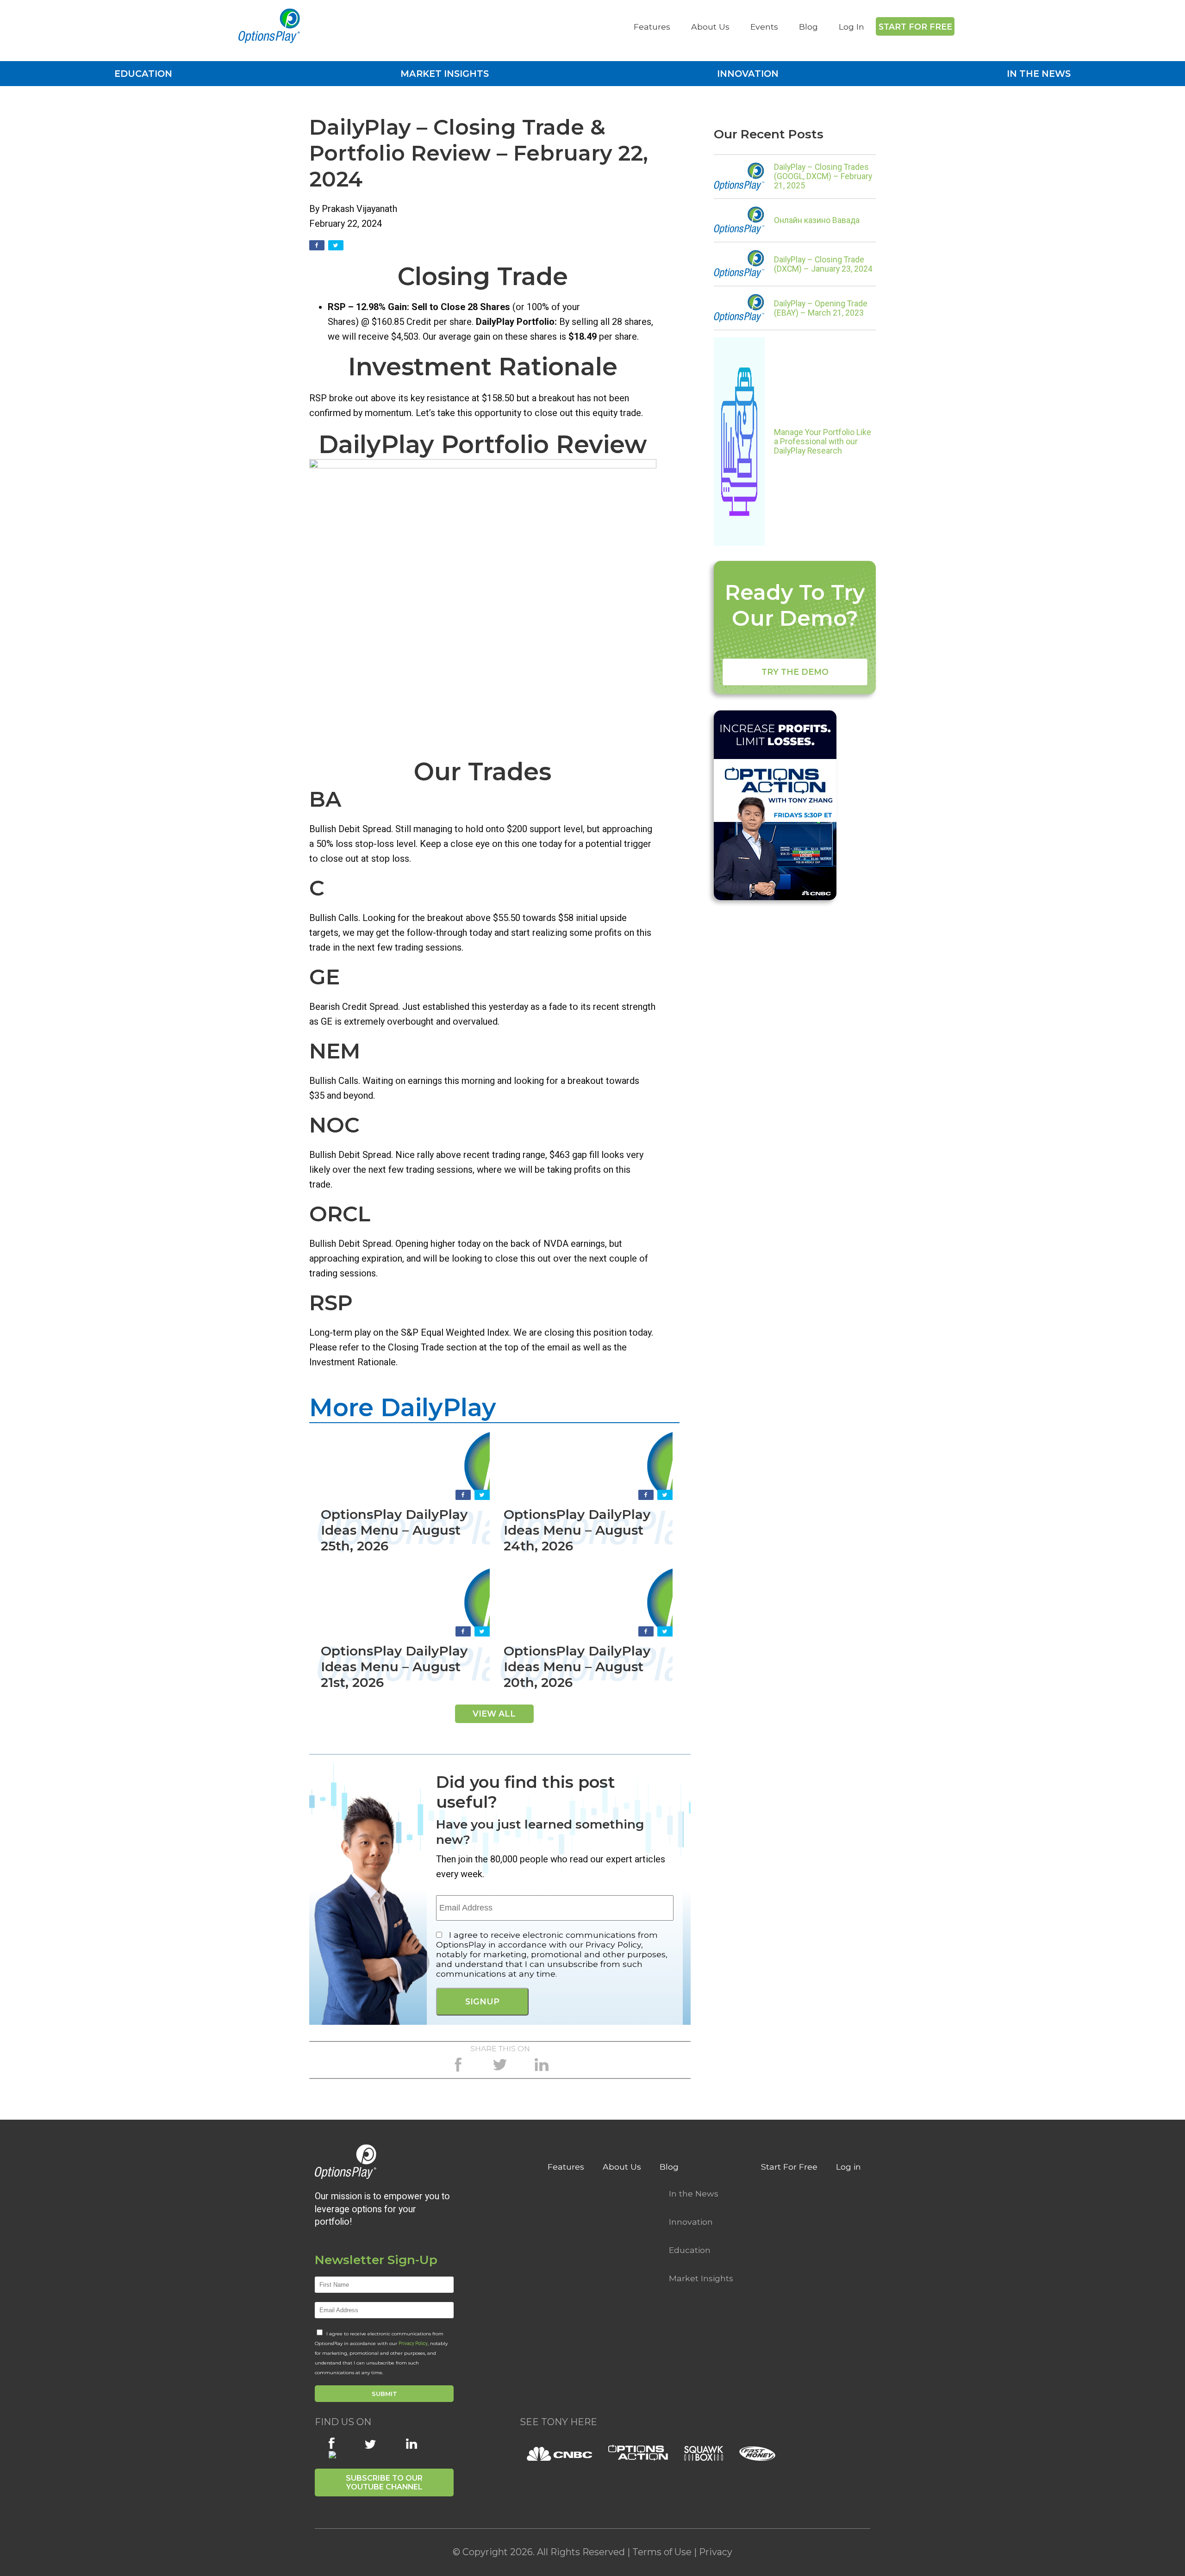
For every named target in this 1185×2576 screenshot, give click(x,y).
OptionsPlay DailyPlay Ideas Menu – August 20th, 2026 (577, 1667)
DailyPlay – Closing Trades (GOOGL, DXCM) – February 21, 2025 (823, 176)
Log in (848, 2167)
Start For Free (915, 27)
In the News (1039, 74)
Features (652, 27)
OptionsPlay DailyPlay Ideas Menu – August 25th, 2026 (394, 1530)
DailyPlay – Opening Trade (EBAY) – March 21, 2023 (821, 308)
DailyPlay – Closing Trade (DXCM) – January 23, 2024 (823, 264)
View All (494, 1714)
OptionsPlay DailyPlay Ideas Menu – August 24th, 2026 (577, 1530)
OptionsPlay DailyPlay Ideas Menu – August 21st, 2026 (394, 1667)
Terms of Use (662, 2552)
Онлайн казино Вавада (817, 220)
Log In (851, 27)
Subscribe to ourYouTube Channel (384, 2483)
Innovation (748, 74)
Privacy (716, 2552)
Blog (808, 27)
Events (764, 27)
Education (143, 74)
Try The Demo (795, 672)
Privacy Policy (413, 2343)
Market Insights (445, 74)
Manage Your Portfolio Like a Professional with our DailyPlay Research (823, 442)
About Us (710, 27)
